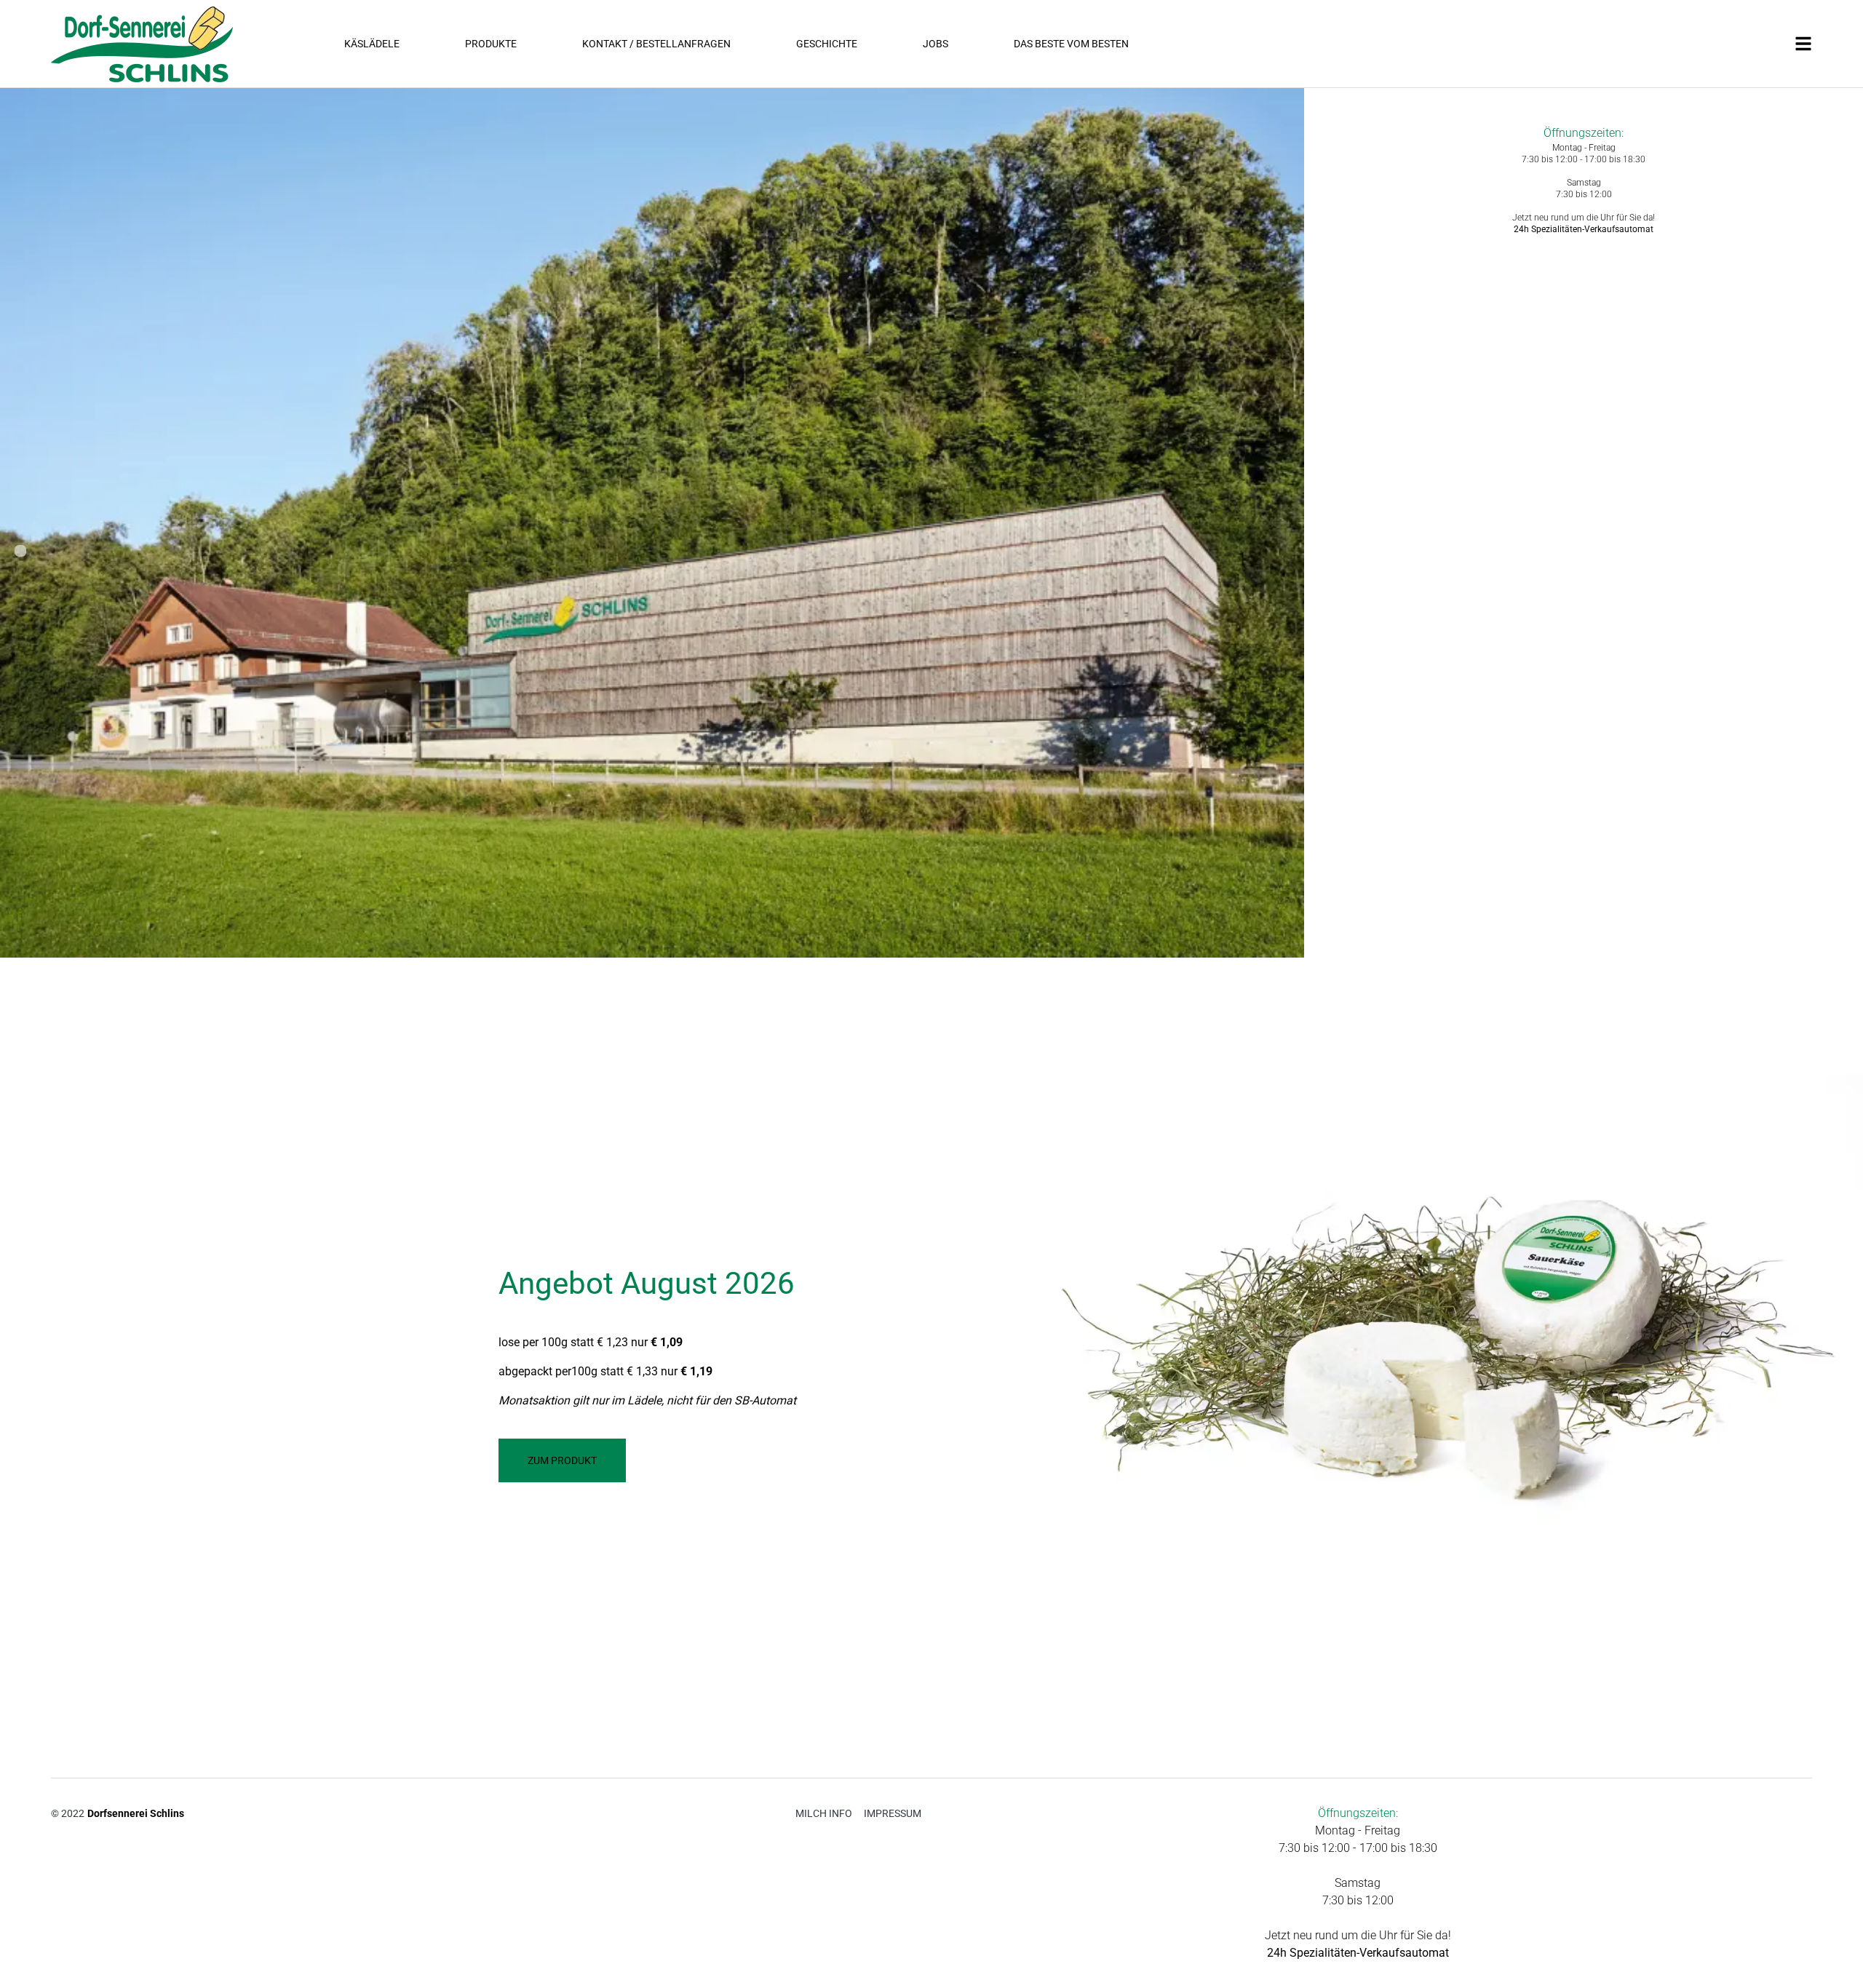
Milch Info (824, 1813)
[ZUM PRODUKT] (562, 1478)
